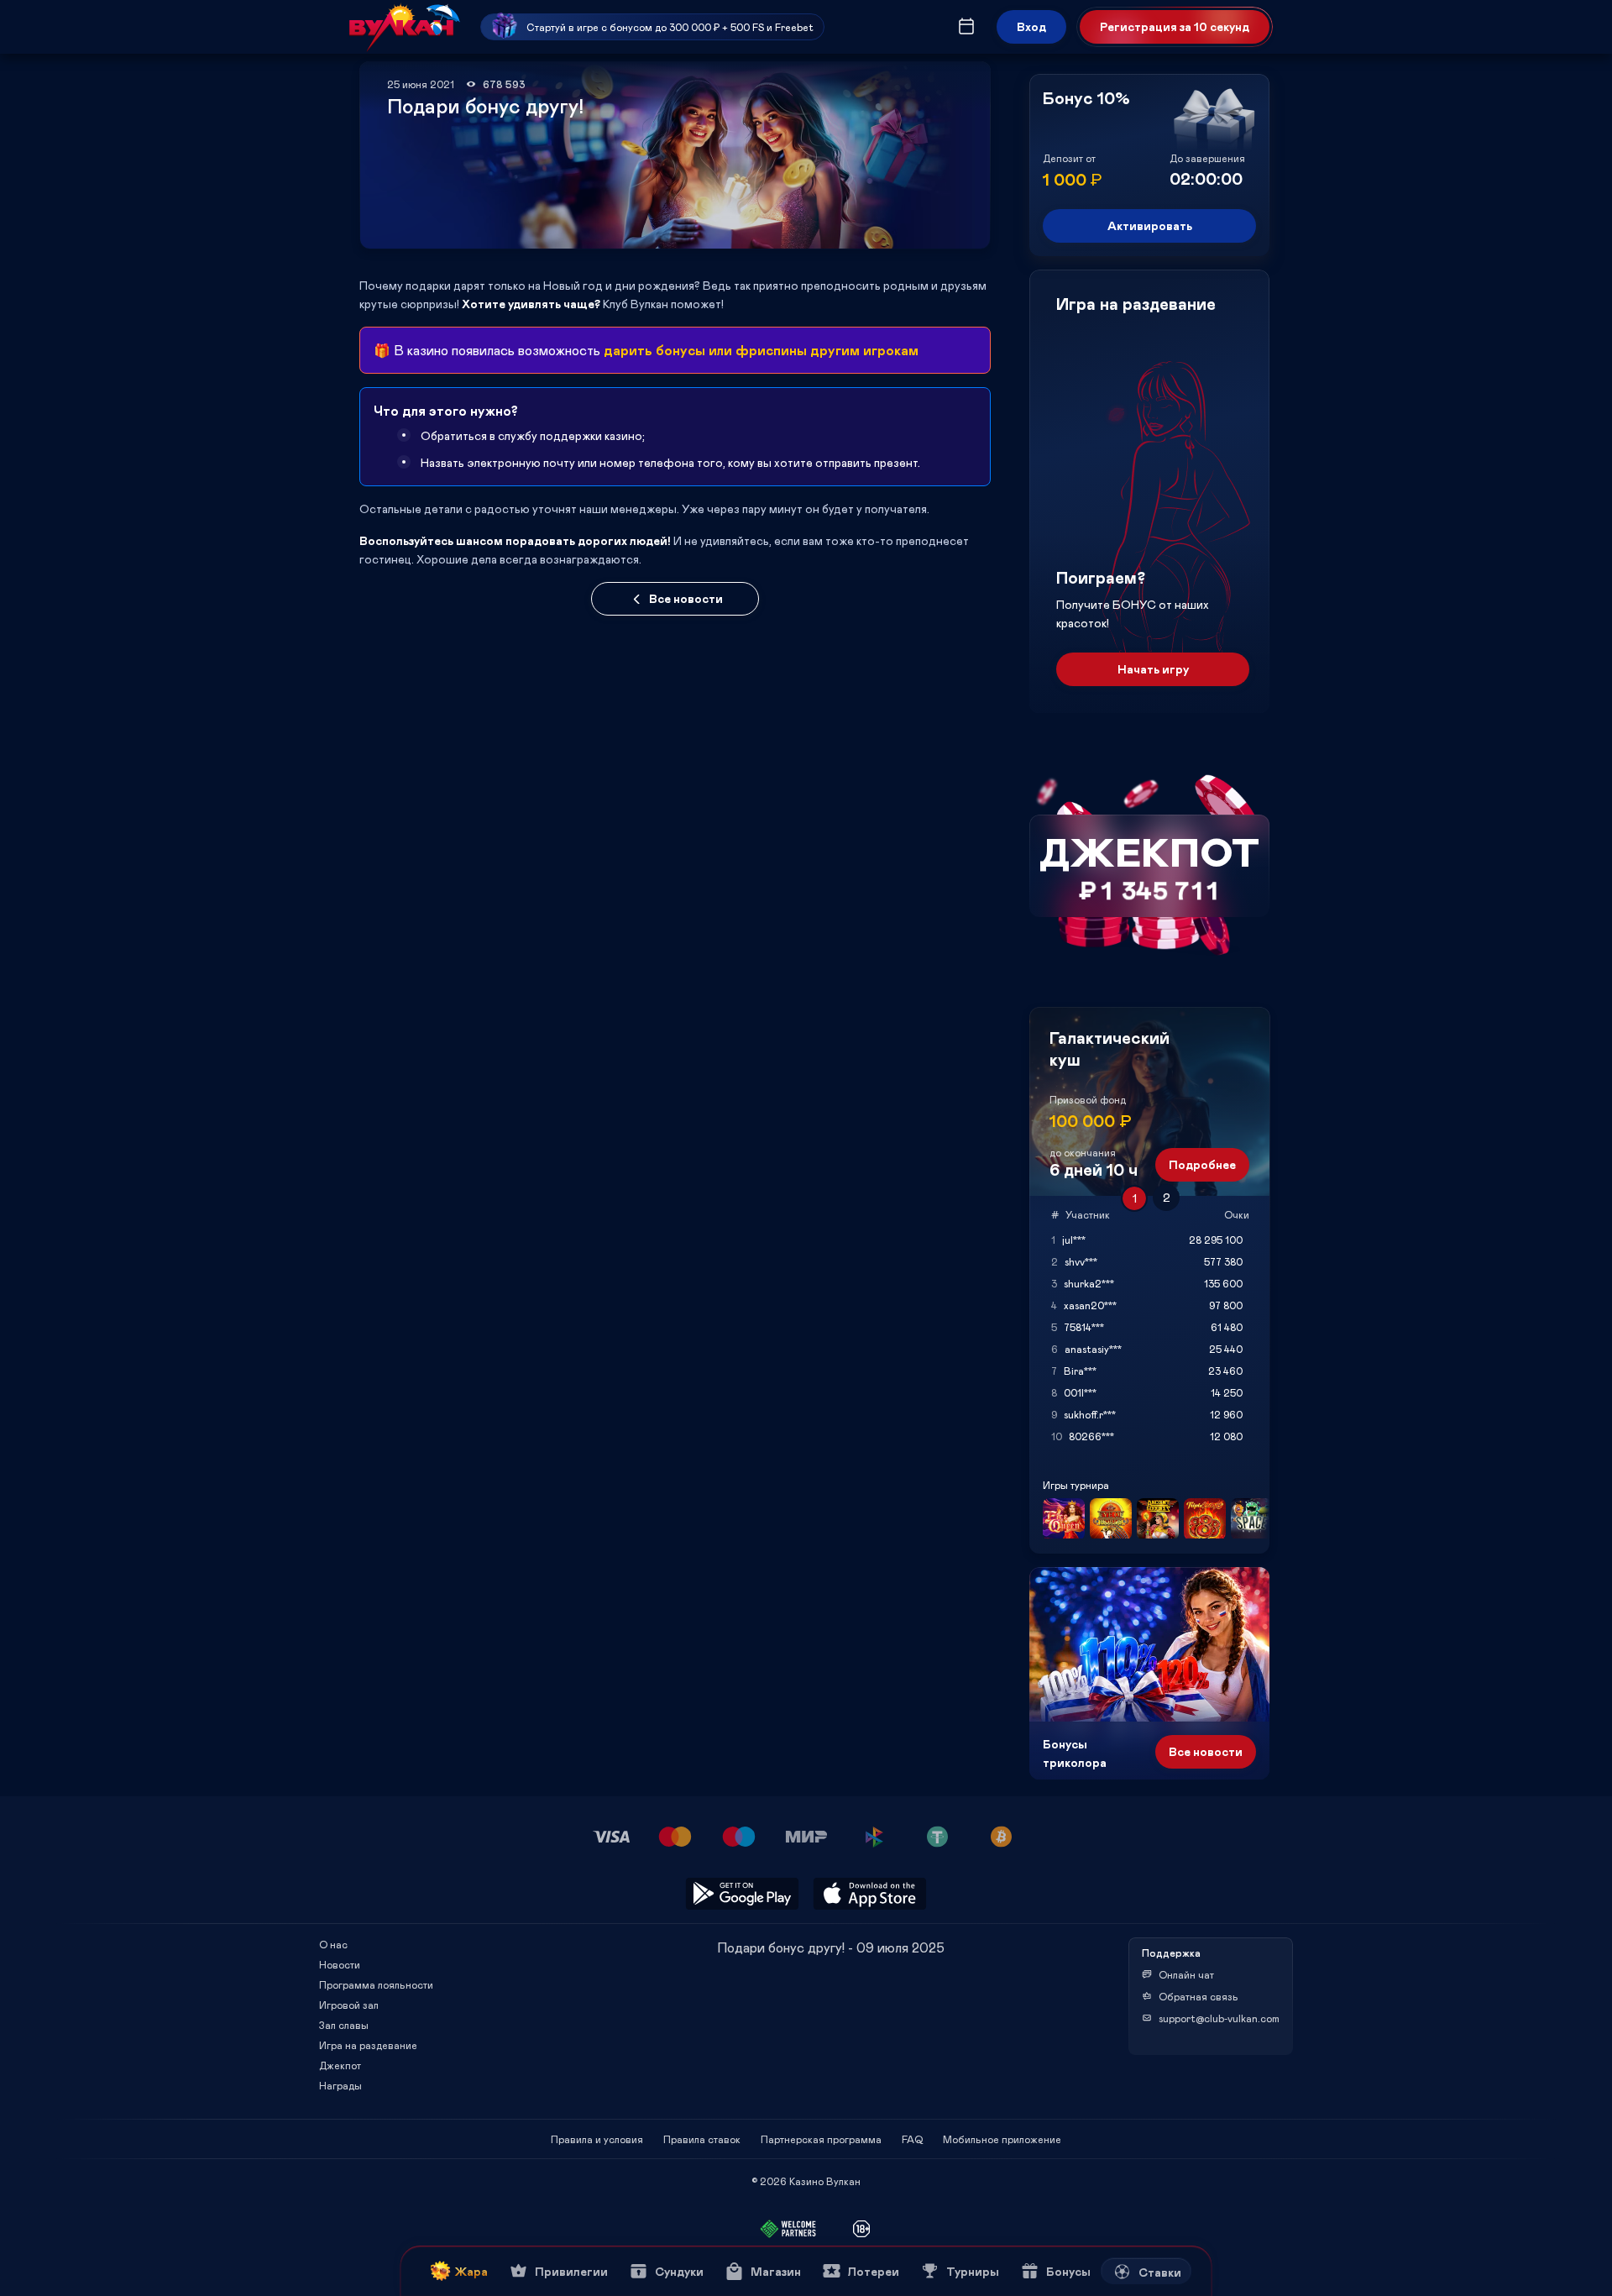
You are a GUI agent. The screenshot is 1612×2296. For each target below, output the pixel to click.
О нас (333, 1944)
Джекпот (340, 2065)
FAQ (912, 2139)
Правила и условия (597, 2139)
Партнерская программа (821, 2139)
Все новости (686, 598)
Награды (340, 2085)
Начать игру (1153, 669)
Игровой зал (349, 2005)
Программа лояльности (376, 1984)
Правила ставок (702, 2139)
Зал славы (344, 2025)
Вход (1031, 26)
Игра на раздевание (368, 2045)
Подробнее (1202, 1164)
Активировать (1150, 225)
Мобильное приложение (1002, 2139)
